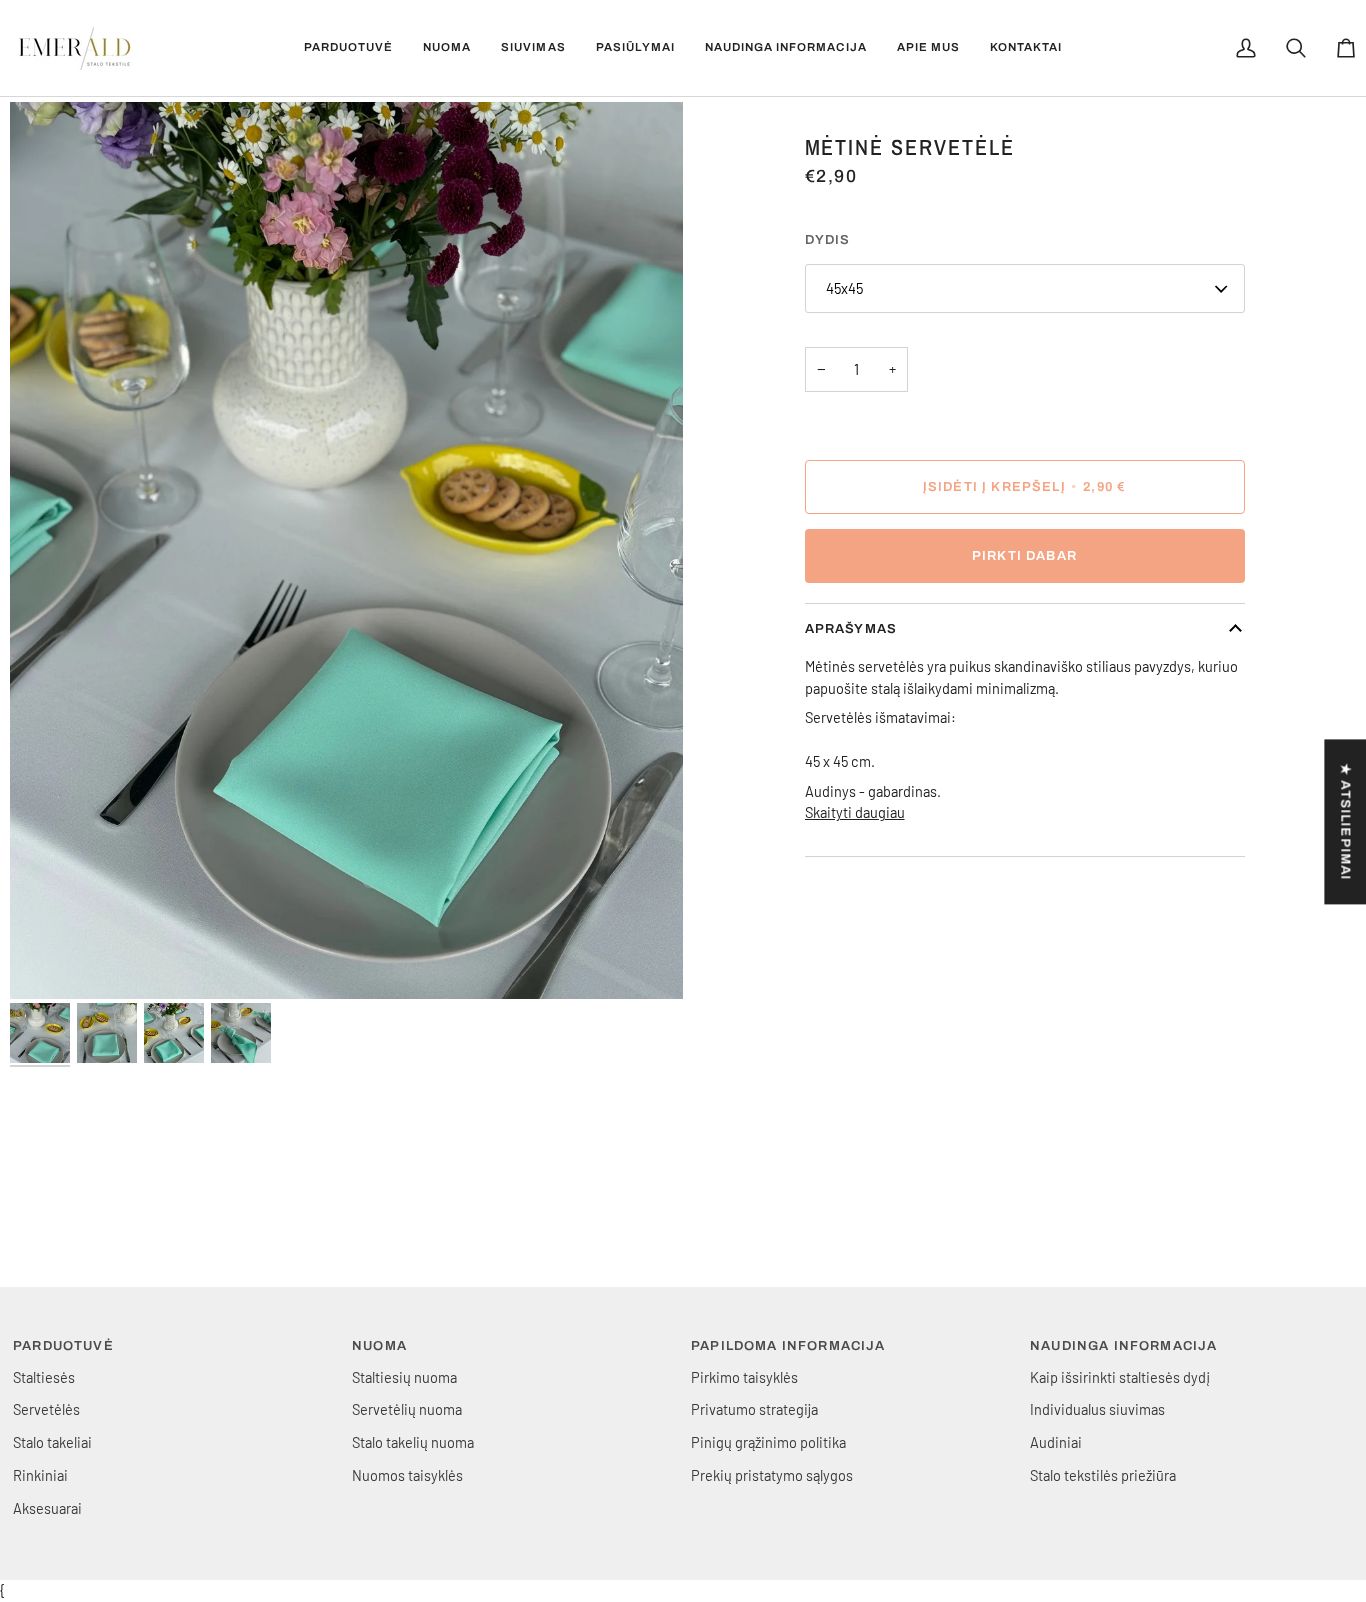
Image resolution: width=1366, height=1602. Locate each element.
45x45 (844, 288)
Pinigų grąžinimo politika (768, 1442)
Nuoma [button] (379, 1346)
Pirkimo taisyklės (744, 1377)
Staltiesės (44, 1377)
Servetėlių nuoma (407, 1409)
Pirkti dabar (1024, 556)
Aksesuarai (47, 1508)
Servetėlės (46, 1409)
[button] (348, 48)
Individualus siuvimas (1097, 1409)
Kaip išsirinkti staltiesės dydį (1120, 1377)
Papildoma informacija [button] (788, 1346)
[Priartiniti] (346, 550)
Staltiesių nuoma (404, 1377)
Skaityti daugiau (855, 812)
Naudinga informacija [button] (1123, 1346)
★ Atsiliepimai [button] (1345, 821)
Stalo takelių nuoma (413, 1442)
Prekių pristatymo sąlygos (772, 1475)
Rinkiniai (40, 1475)
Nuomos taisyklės (407, 1475)
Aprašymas (851, 629)
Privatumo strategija (754, 1409)
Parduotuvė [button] (63, 1346)
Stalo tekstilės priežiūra (1103, 1475)
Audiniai (1056, 1442)
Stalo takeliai (52, 1442)
